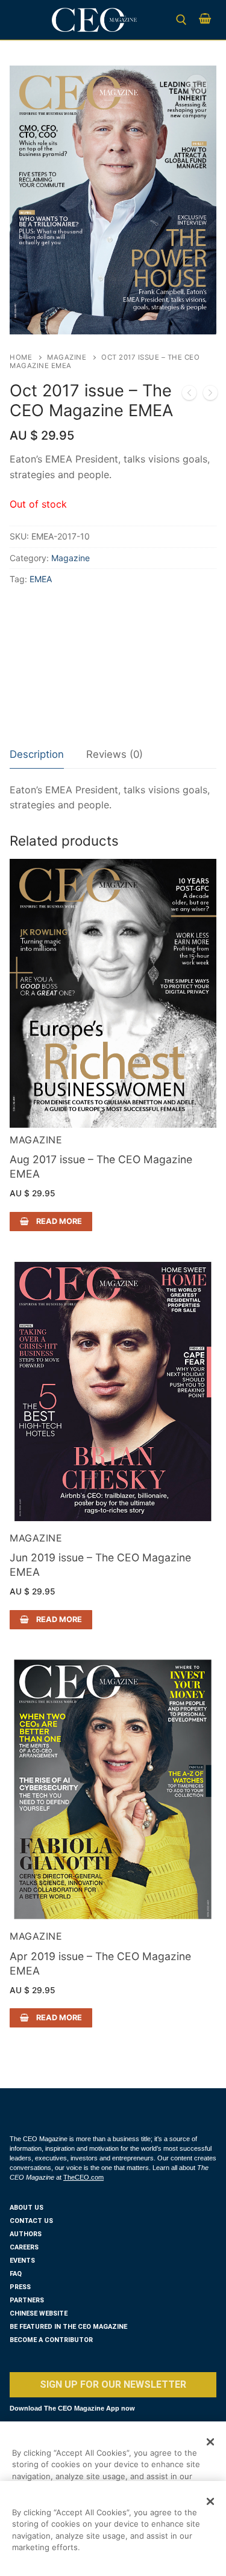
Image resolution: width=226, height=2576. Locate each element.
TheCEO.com (83, 2177)
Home (21, 357)
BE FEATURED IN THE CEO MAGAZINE (68, 2327)
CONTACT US (31, 2221)
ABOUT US (27, 2208)
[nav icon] (27, 20)
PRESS (20, 2287)
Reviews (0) (115, 754)
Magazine (67, 357)
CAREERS (24, 2247)
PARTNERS (27, 2300)
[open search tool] (181, 20)
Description (37, 754)
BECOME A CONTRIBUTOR (51, 2340)
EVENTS (22, 2261)
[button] (196, 85)
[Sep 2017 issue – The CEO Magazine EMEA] (189, 395)
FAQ (16, 2274)
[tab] (37, 755)
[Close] (210, 2442)
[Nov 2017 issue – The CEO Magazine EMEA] (210, 395)
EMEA (41, 579)
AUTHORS (26, 2234)
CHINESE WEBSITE (39, 2313)
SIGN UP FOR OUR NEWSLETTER (113, 2384)
